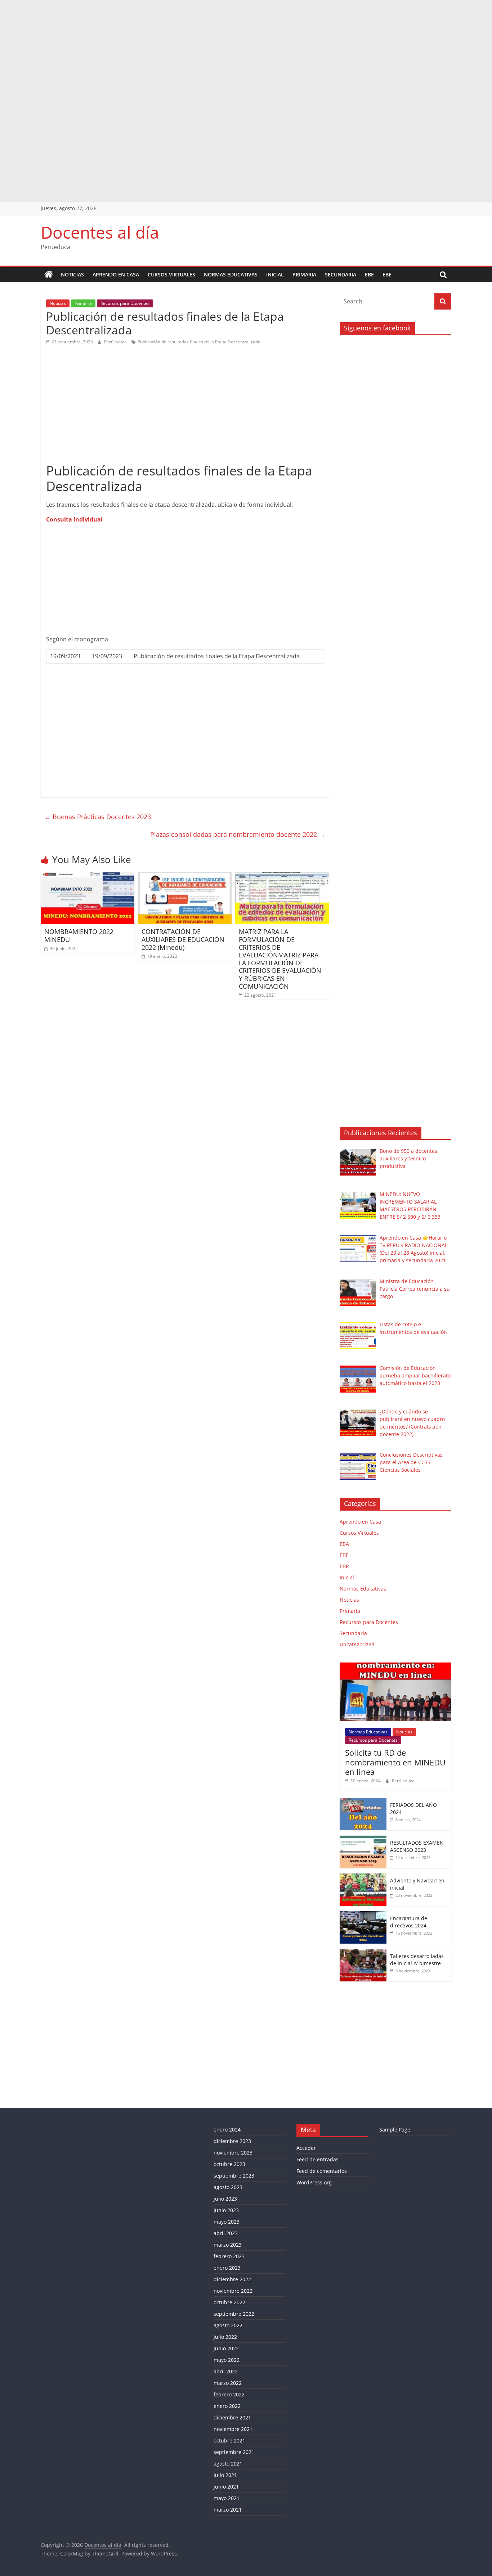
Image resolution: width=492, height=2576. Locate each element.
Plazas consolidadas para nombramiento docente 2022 (238, 834)
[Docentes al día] (49, 275)
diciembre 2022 (232, 2279)
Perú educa (116, 342)
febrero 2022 (229, 2394)
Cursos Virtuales (171, 274)
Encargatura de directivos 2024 (409, 1922)
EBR (344, 1566)
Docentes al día (100, 232)
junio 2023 (226, 2210)
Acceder (306, 2148)
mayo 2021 (227, 2498)
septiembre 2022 (234, 2314)
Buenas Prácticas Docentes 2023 (98, 817)
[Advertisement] (216, 50)
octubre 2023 (229, 2164)
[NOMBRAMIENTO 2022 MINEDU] (88, 876)
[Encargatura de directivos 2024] (363, 1915)
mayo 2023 (227, 2222)
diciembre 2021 (232, 2417)
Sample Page (395, 2130)
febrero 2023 (229, 2256)
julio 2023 (225, 2199)
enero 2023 (227, 2268)
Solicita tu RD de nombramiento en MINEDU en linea (395, 1762)
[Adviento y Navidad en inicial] (363, 1877)
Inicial (275, 274)
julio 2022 (225, 2337)
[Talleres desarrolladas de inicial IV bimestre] (363, 1953)
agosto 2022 (228, 2325)
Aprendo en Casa (116, 274)
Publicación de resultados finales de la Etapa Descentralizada (199, 342)
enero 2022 (227, 2406)
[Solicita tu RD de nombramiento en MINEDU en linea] (395, 1666)
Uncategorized (357, 1644)
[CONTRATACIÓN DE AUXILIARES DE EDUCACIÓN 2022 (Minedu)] (185, 876)
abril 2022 (226, 2371)
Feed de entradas (317, 2159)
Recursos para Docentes (125, 303)
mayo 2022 (227, 2360)
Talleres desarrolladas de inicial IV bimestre (417, 1960)
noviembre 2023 (233, 2153)
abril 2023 (226, 2233)
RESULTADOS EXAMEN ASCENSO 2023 (417, 1846)
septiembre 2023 (234, 2176)
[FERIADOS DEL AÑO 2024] (363, 1802)
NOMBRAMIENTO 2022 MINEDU (79, 935)
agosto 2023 (228, 2187)
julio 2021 (225, 2475)
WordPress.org (314, 2182)
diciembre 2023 (232, 2141)
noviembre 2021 (233, 2429)
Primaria (304, 274)
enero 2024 (227, 2130)
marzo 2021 (228, 2510)
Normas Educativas (231, 274)
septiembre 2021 (234, 2452)
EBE (369, 274)
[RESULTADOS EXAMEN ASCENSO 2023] (363, 1839)
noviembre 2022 (233, 2291)
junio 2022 (226, 2348)
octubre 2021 (229, 2440)
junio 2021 (226, 2487)
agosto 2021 (228, 2464)
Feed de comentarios (322, 2171)
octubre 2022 (229, 2302)
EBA (344, 1544)
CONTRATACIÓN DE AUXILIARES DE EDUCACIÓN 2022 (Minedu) (183, 939)
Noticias (72, 274)
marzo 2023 (228, 2245)
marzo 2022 (228, 2383)
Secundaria (341, 274)
